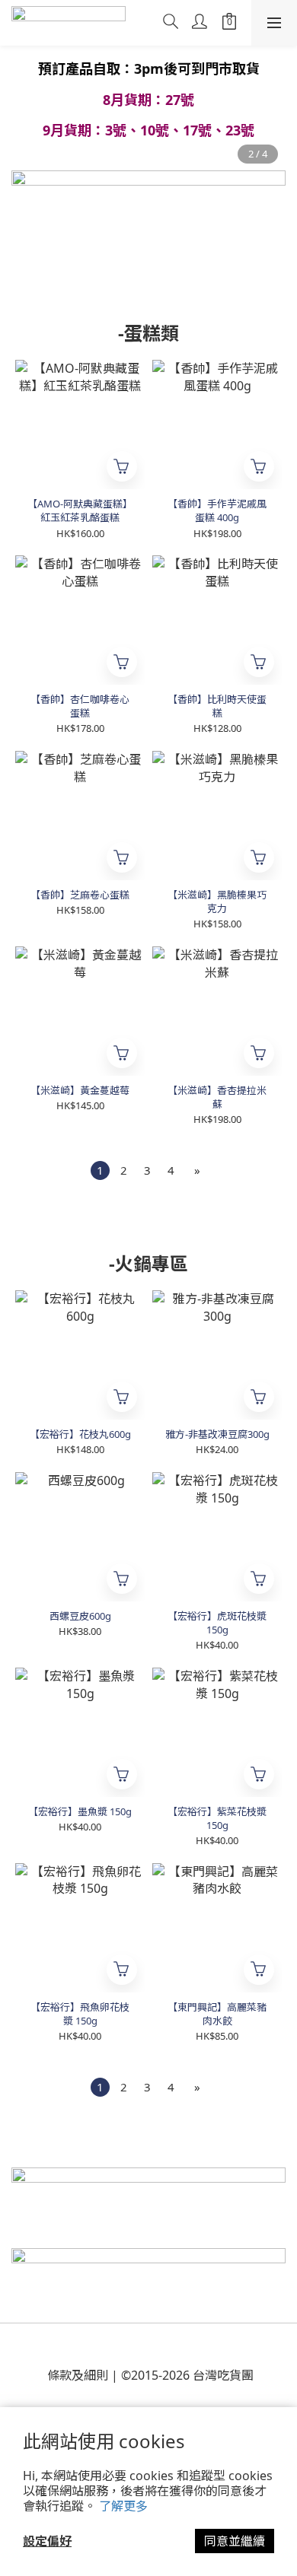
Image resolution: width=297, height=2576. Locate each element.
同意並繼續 (235, 2541)
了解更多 (123, 2506)
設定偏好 (47, 2541)
